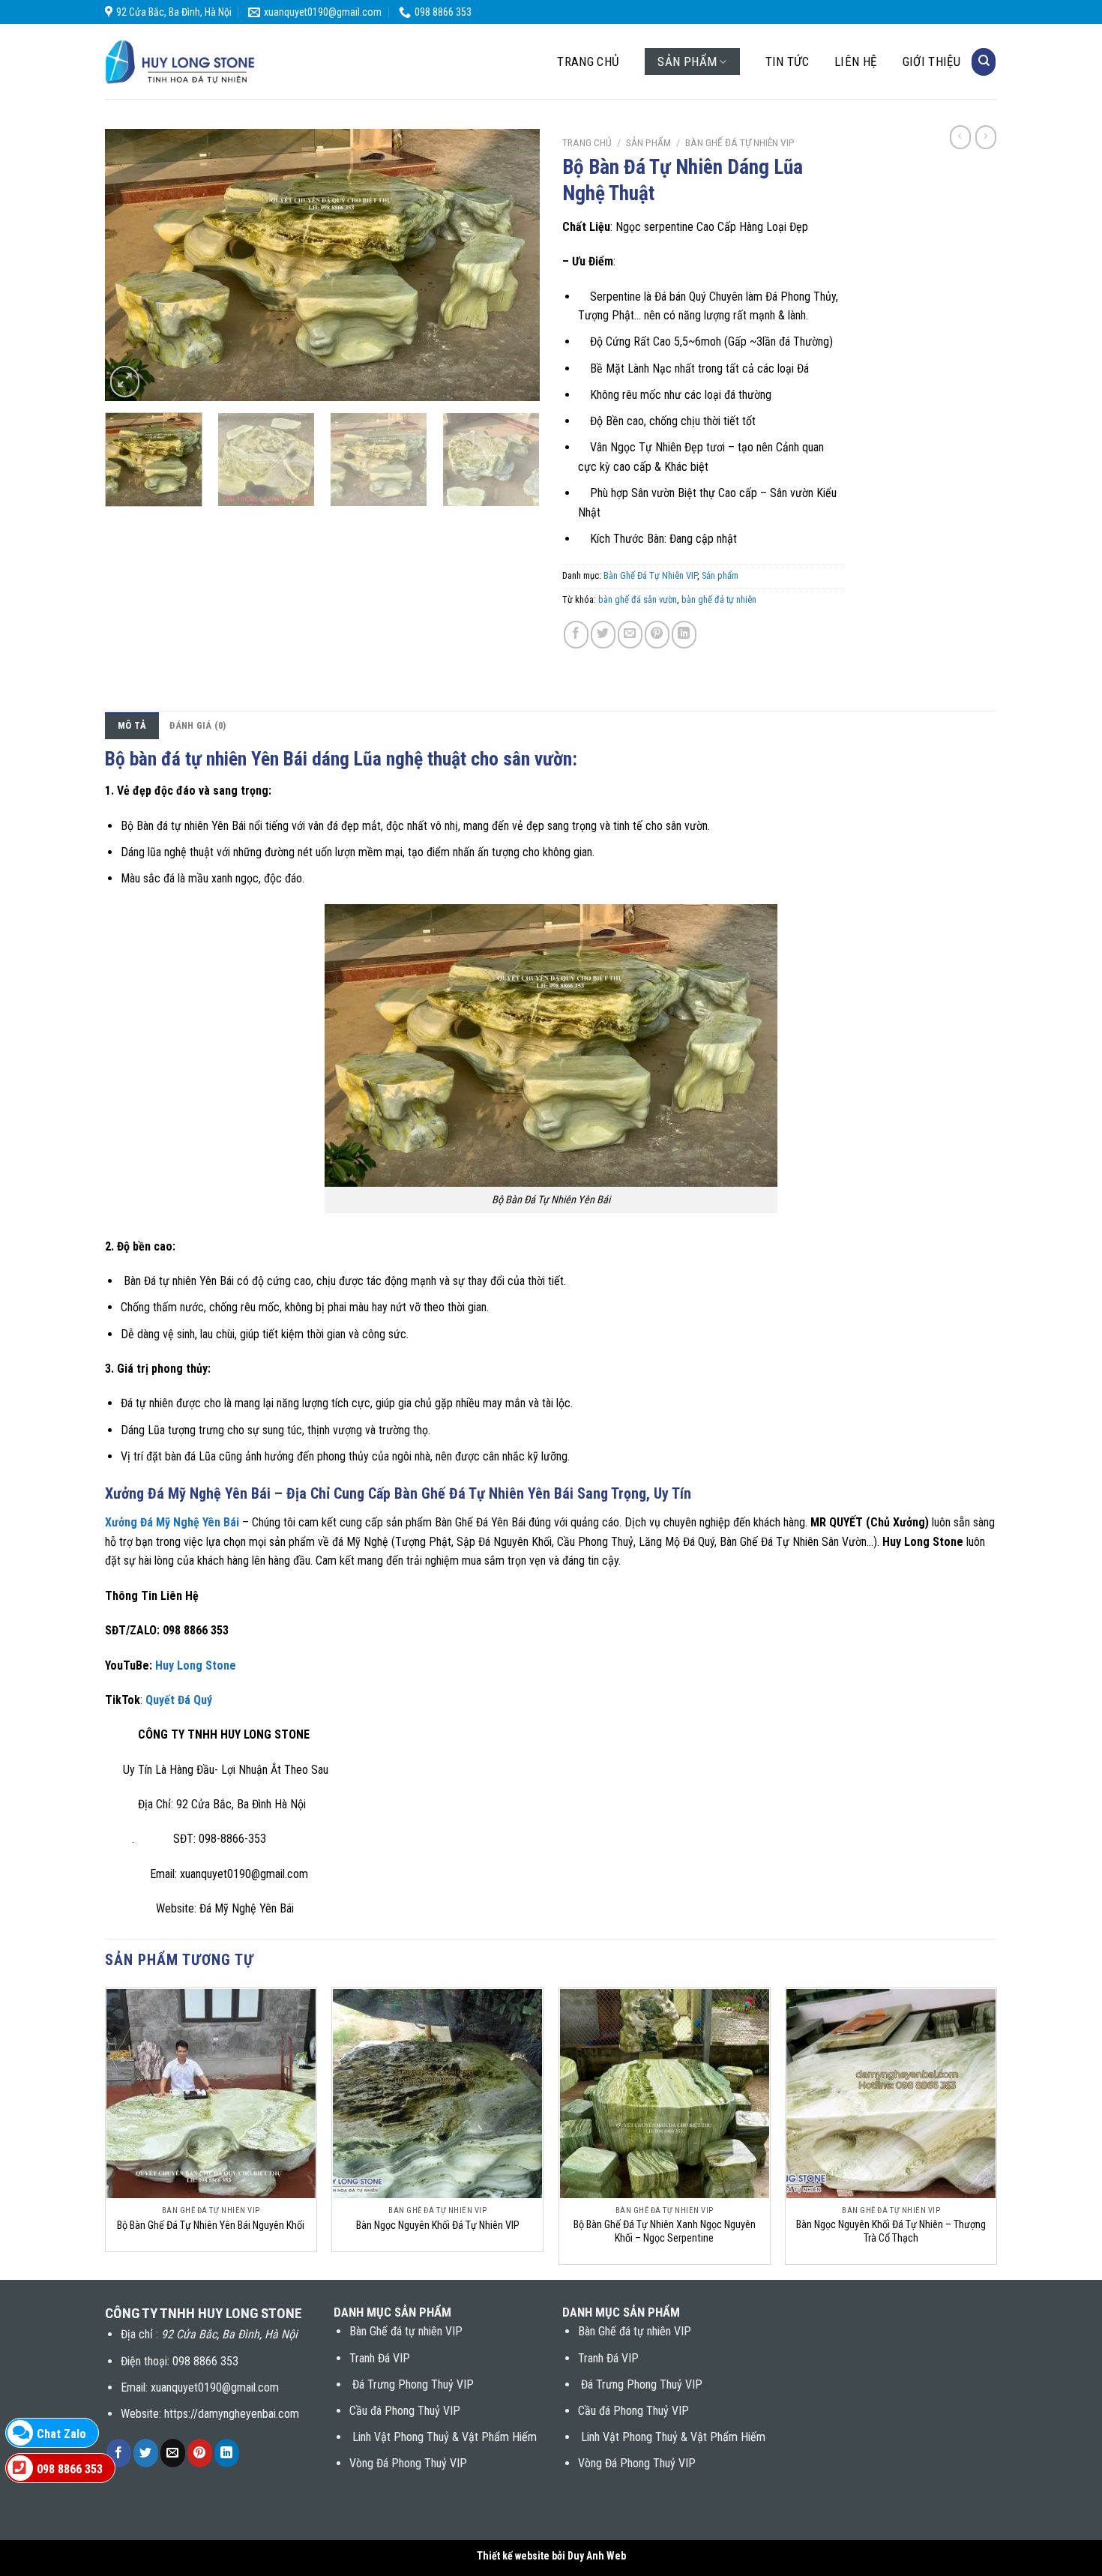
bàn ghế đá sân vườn (638, 599)
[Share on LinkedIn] (684, 635)
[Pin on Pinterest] (657, 635)
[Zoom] (125, 382)
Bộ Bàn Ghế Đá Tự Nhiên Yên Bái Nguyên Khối (211, 2226)
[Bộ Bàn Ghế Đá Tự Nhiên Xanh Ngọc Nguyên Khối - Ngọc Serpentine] (665, 2094)
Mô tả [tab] (132, 725)
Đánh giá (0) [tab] (198, 725)
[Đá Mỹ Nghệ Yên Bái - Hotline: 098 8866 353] (180, 62)
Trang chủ (588, 61)
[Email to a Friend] (630, 635)
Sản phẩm (687, 61)
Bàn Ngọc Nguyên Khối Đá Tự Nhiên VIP (438, 2226)
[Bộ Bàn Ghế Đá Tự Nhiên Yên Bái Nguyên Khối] (211, 2094)
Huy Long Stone (194, 1665)
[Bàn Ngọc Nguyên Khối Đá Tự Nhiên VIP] (437, 2094)
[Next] (512, 265)
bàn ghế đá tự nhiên (719, 599)
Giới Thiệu (931, 61)
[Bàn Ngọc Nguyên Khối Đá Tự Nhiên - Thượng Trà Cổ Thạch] (891, 2094)
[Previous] (133, 265)
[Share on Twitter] (603, 635)
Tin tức (787, 61)
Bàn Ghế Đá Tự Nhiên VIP (740, 142)
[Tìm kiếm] (984, 62)
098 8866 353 (70, 2469)
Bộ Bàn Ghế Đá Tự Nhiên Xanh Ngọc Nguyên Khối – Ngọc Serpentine (665, 2232)
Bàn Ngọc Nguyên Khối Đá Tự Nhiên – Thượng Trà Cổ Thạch (891, 2232)
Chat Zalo (61, 2434)
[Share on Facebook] (576, 635)
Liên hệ (855, 61)
